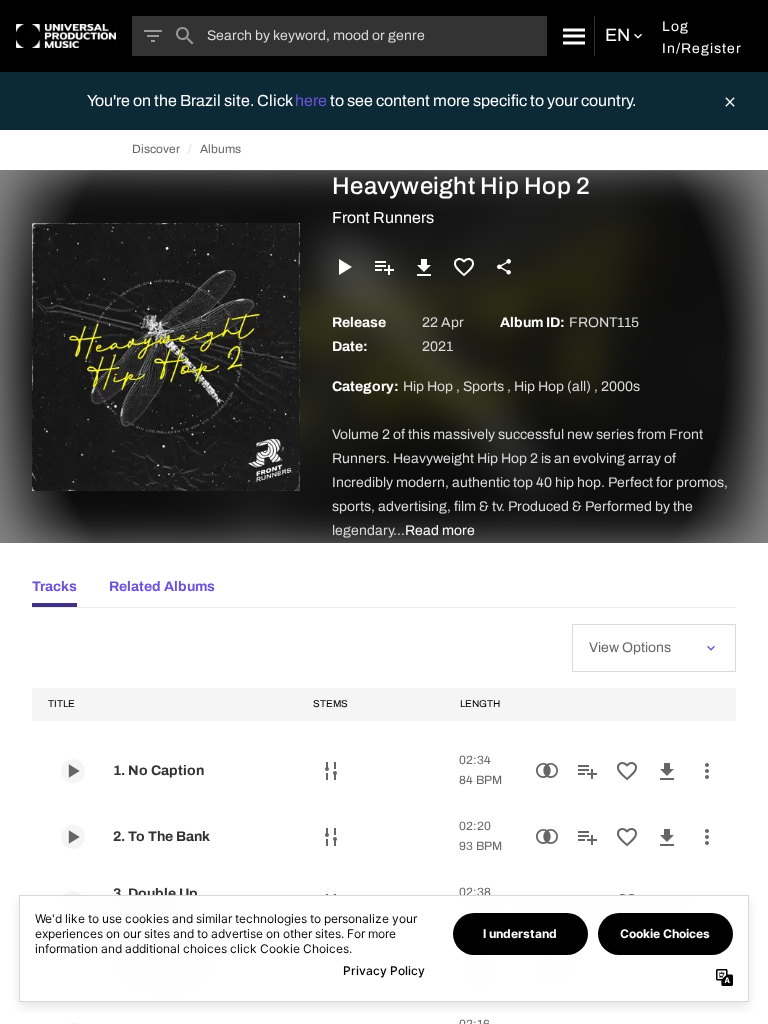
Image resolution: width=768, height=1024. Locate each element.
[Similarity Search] (547, 771)
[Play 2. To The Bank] (73, 837)
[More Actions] (707, 771)
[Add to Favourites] (464, 267)
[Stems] (331, 771)
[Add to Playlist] (384, 267)
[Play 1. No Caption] (73, 771)
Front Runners (383, 217)
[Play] (344, 267)
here (312, 100)
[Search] (570, 36)
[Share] (504, 267)
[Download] (424, 267)
